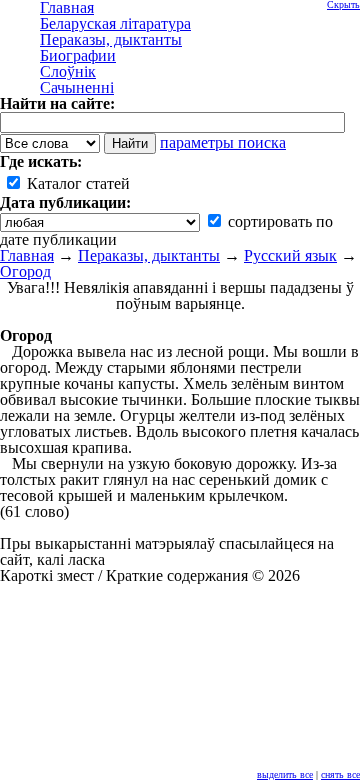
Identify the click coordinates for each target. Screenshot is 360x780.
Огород (25, 271)
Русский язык (290, 255)
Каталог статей (76, 183)
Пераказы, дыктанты (149, 255)
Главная (27, 255)
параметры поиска (223, 142)
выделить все (285, 774)
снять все (340, 774)
